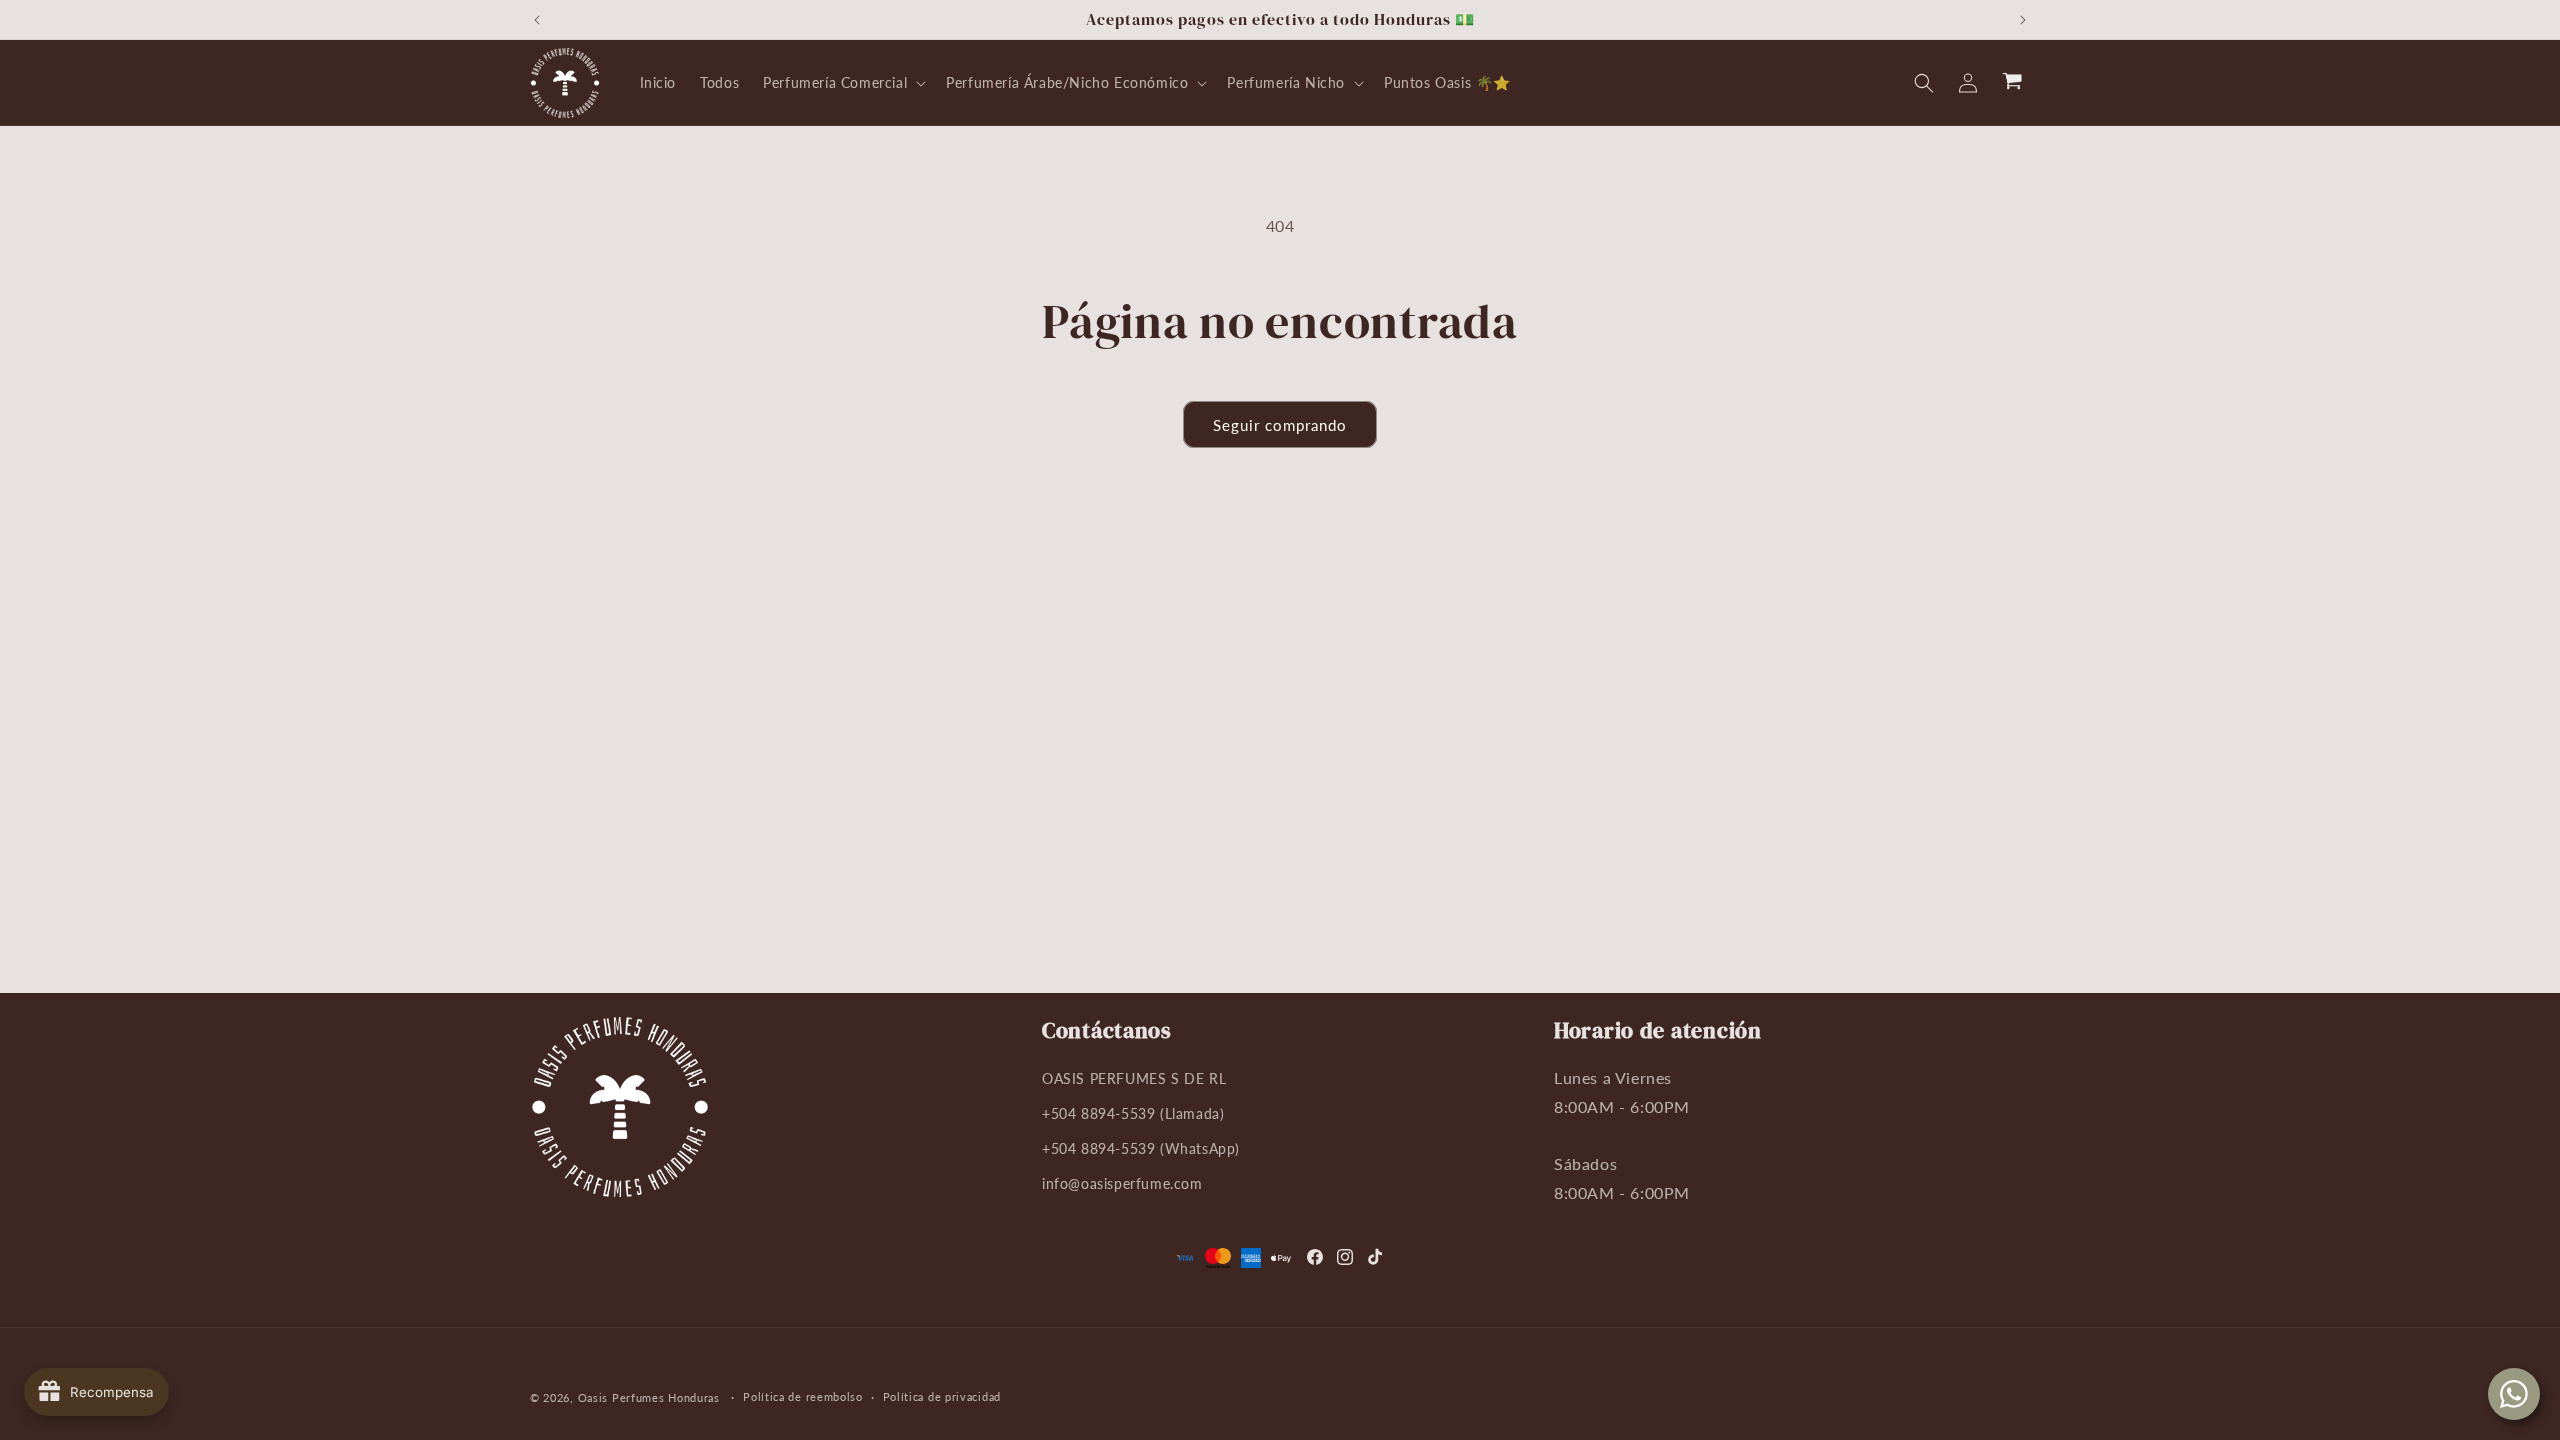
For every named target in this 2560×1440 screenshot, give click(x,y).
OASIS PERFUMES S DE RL (1134, 1078)
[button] (842, 83)
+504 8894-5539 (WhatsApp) (1141, 1148)
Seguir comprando (1280, 425)
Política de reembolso (803, 1396)
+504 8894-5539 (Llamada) (1133, 1113)
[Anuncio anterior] (537, 20)
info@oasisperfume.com (1122, 1183)
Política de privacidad (942, 1396)
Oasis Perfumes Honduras (649, 1397)
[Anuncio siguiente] (2023, 20)
